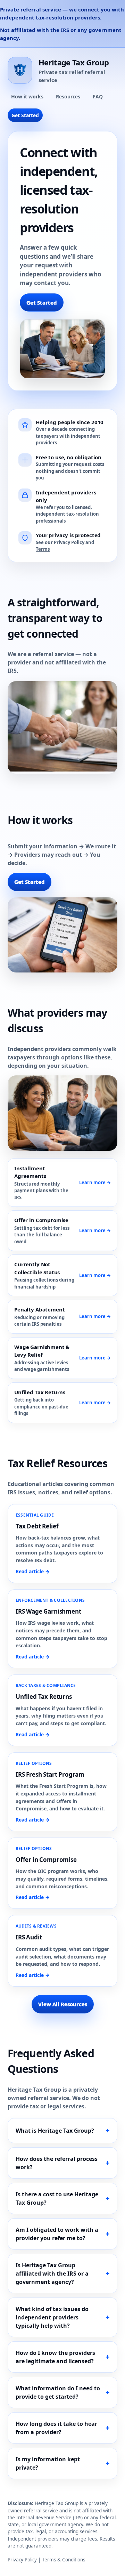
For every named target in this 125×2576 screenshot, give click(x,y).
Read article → (33, 1571)
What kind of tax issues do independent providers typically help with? (52, 2317)
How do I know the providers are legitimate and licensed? (55, 2357)
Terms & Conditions (64, 2560)
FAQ (98, 96)
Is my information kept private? (48, 2463)
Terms (43, 549)
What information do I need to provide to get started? (58, 2392)
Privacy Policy (69, 542)
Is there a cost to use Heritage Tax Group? (57, 2198)
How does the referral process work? (57, 2163)
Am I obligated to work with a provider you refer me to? (57, 2234)
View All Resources (63, 2004)
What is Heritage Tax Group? (55, 2131)
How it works (27, 96)
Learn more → (95, 1182)
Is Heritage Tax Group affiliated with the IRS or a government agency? (52, 2274)
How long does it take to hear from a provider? (56, 2428)
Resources (68, 96)
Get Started (25, 115)
